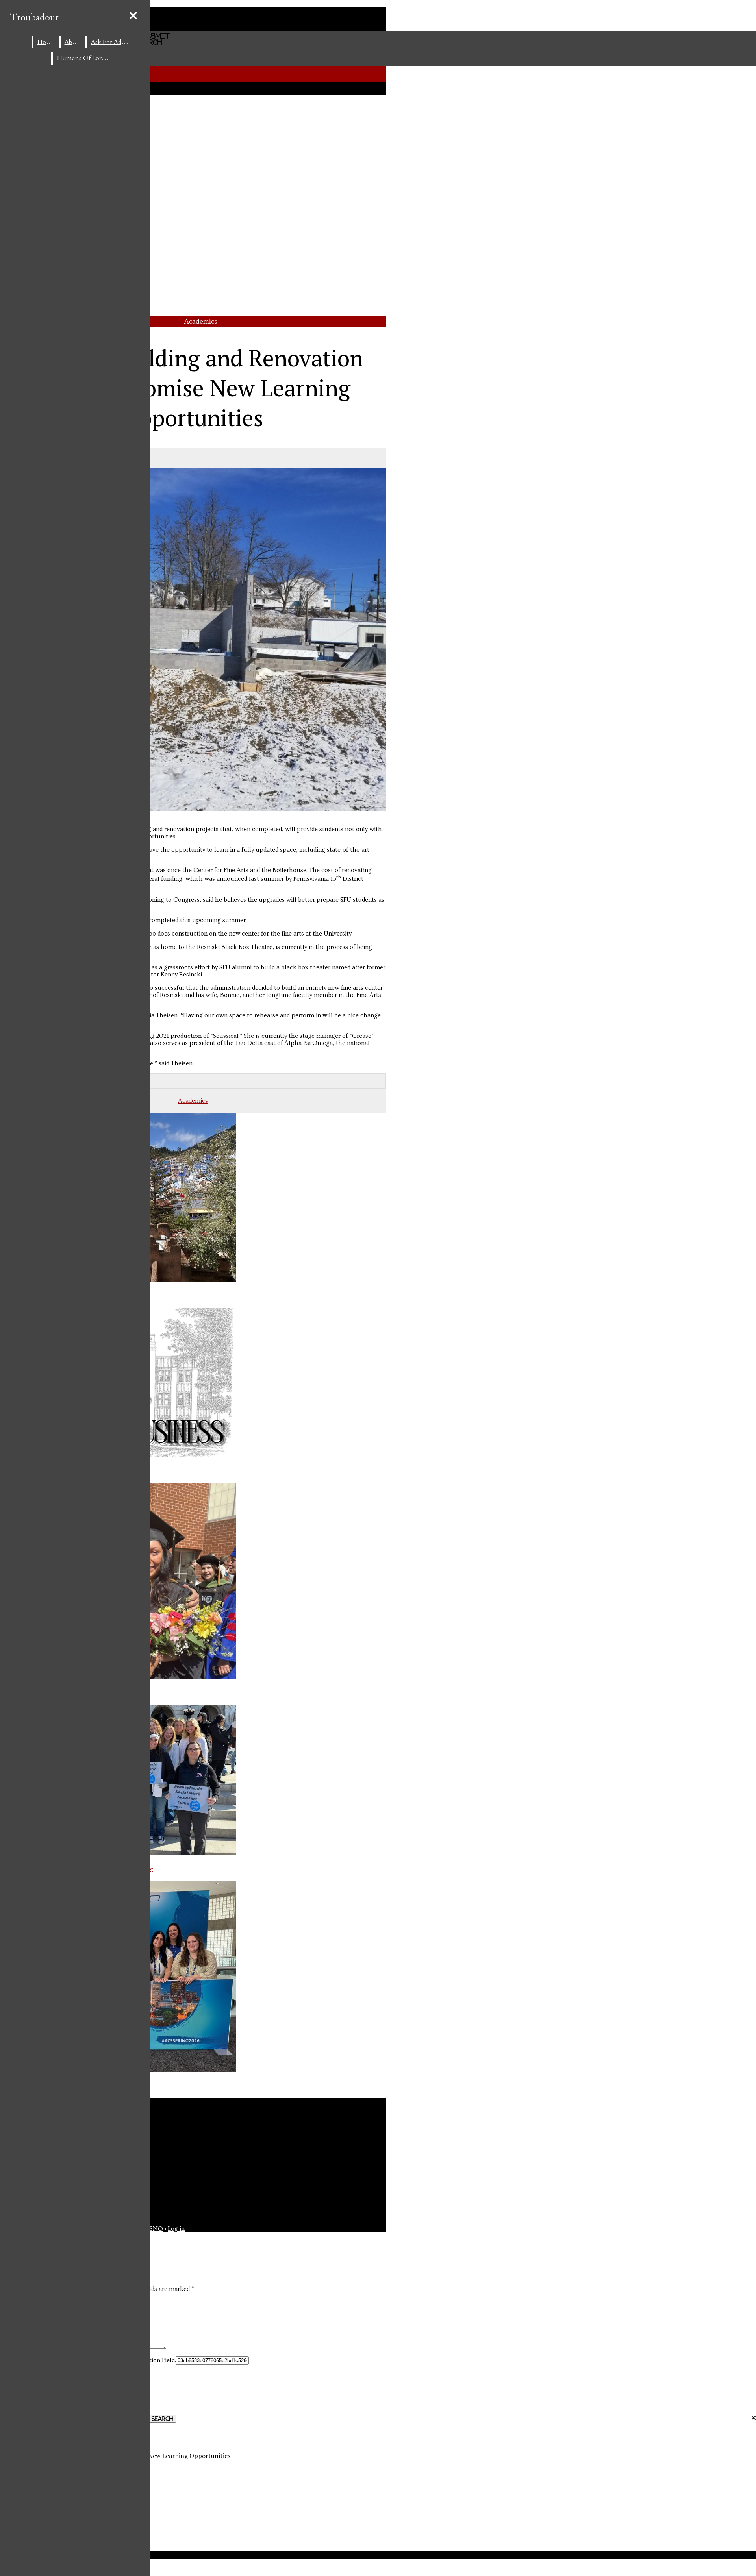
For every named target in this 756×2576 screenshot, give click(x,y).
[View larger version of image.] (193, 640)
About (73, 42)
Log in (176, 2229)
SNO (156, 2229)
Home (46, 42)
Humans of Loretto (85, 58)
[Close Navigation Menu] (133, 16)
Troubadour (34, 18)
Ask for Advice (112, 42)
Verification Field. (152, 2360)
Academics (201, 321)
